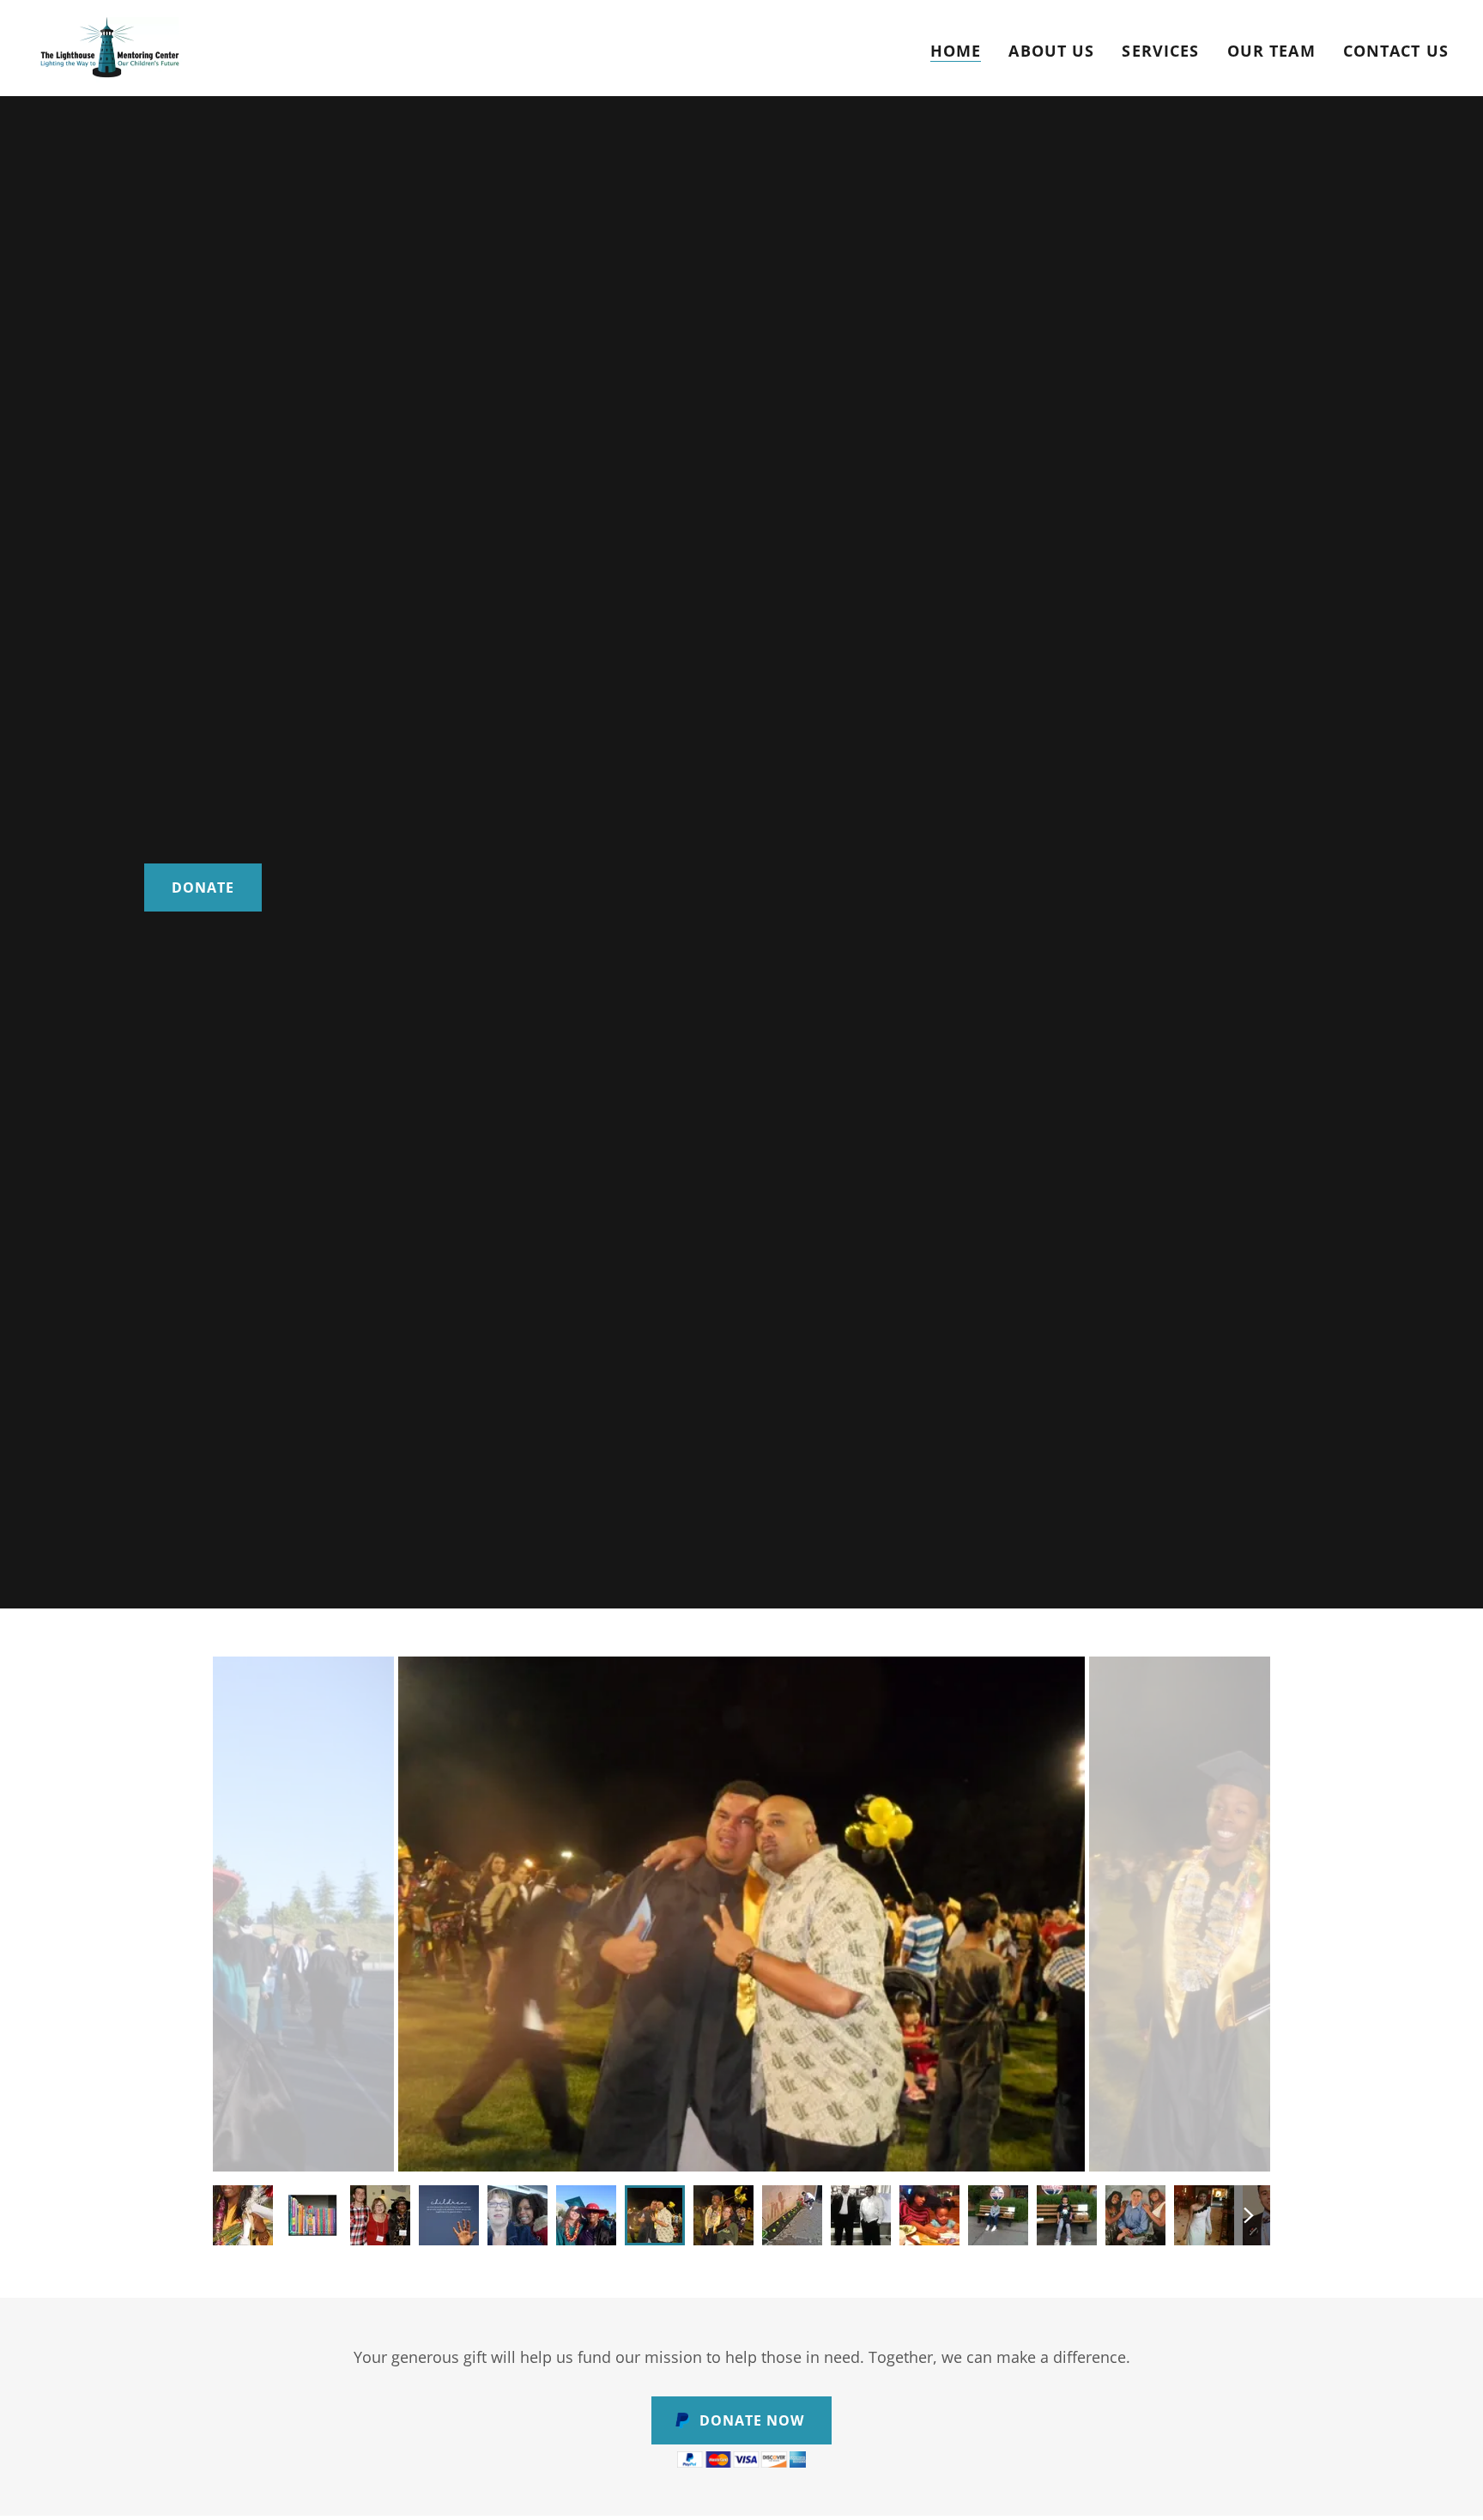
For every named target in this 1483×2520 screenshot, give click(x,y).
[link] (110, 46)
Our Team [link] (1271, 51)
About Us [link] (1051, 51)
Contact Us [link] (1396, 51)
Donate (203, 887)
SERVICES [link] (1160, 51)
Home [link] (956, 51)
